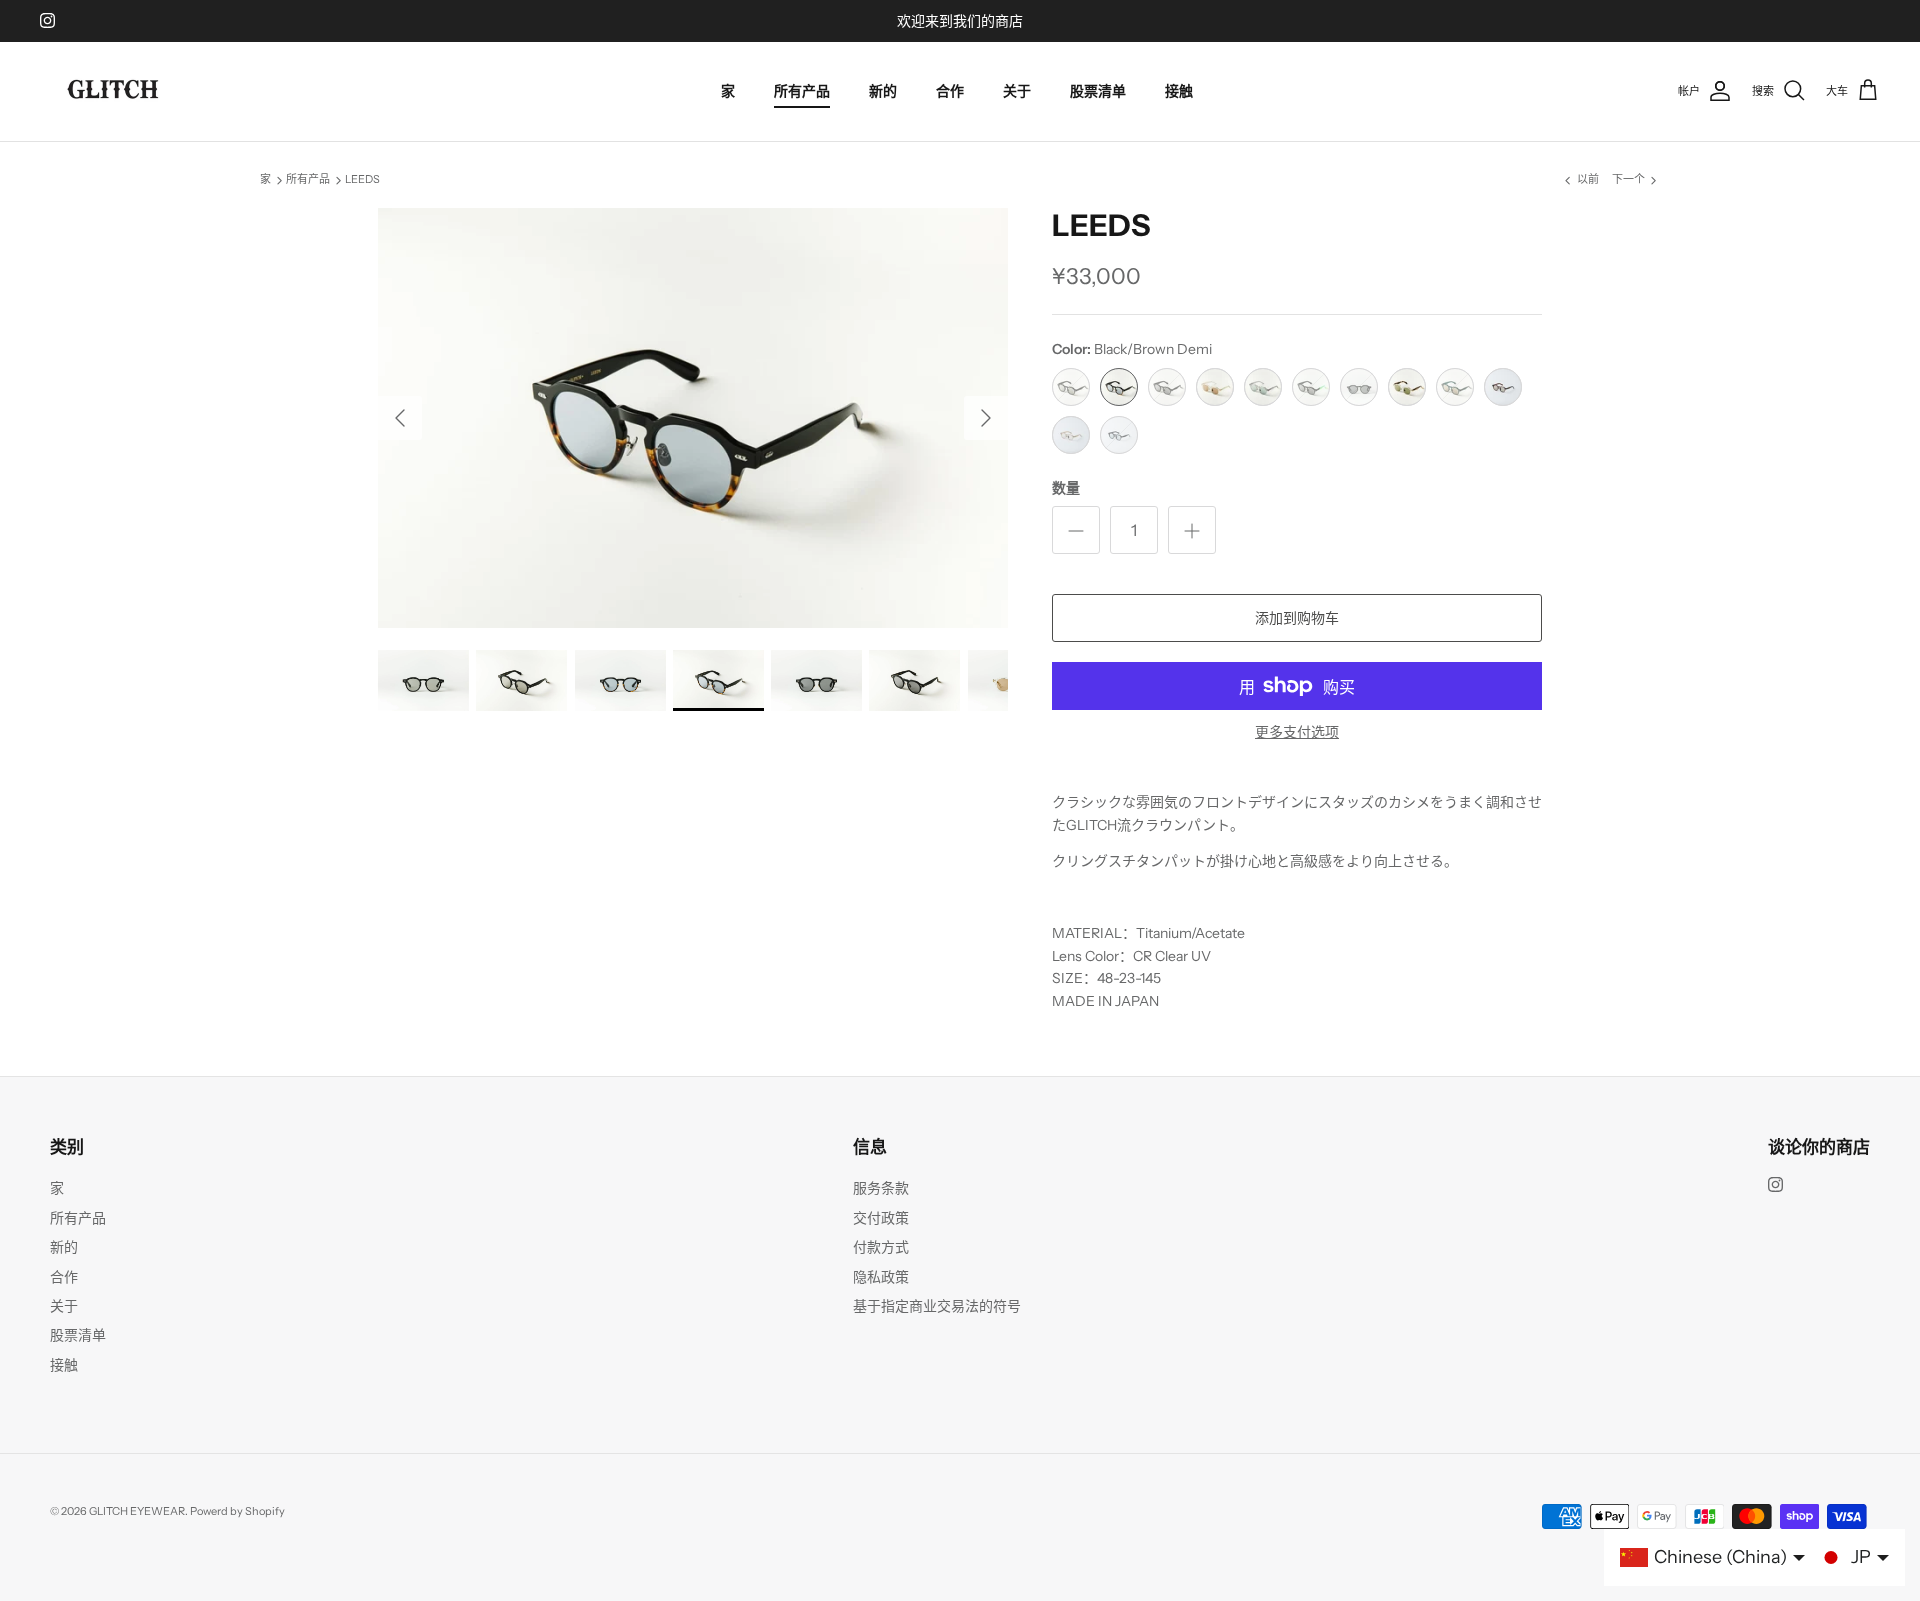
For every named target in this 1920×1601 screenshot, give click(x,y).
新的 (883, 91)
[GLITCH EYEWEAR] (115, 91)
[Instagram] (47, 20)
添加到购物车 (1297, 618)
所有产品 (802, 91)
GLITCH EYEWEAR (137, 1511)
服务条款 (881, 1188)
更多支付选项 (1297, 732)
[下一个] (986, 418)
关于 (1017, 91)
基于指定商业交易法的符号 (937, 1306)
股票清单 (1098, 91)
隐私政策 (881, 1277)
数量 (1066, 488)
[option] (693, 418)
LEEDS (362, 180)
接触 (1179, 91)
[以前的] (400, 418)
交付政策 (881, 1218)
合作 (950, 91)
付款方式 (881, 1247)
